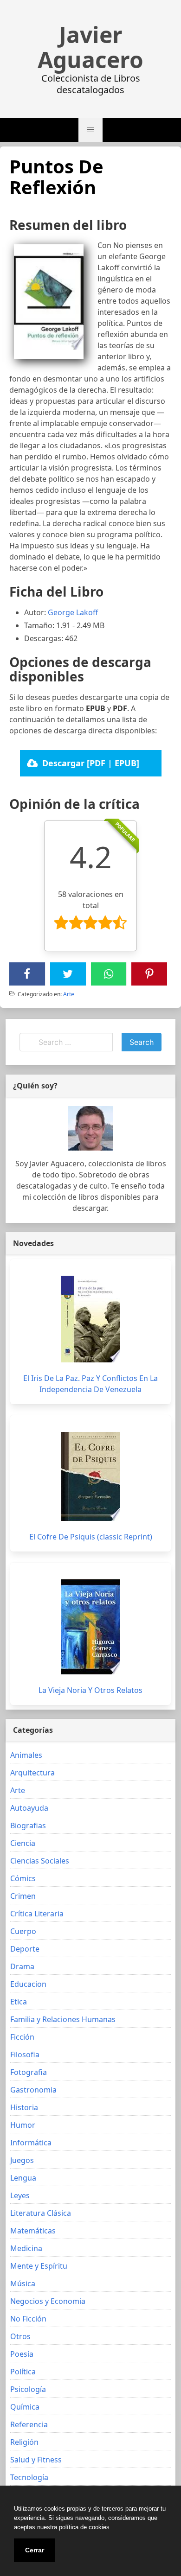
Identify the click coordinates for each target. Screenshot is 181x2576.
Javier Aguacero (90, 47)
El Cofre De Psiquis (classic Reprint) (91, 1537)
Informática (31, 2143)
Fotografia (29, 2072)
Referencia (29, 2424)
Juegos (22, 2160)
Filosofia (25, 2054)
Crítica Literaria (37, 1914)
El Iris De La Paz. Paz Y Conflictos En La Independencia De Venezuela (90, 1384)
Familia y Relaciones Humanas (63, 2019)
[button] (90, 130)
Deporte (25, 1949)
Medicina (26, 2248)
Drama (22, 1966)
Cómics (23, 1878)
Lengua (23, 2178)
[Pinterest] (149, 974)
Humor (23, 2125)
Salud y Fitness (36, 2460)
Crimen (23, 1896)
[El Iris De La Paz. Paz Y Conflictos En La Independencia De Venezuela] (90, 1319)
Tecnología (29, 2477)
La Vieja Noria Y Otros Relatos (90, 1690)
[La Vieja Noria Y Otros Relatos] (90, 1627)
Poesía (22, 2354)
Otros (20, 2336)
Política (23, 2372)
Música (23, 2283)
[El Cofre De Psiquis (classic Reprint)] (90, 1476)
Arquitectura (32, 1773)
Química (25, 2407)
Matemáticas (33, 2231)
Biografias (28, 1825)
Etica (19, 2002)
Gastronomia (33, 2090)
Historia (24, 2107)
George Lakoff (73, 612)
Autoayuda (29, 1808)
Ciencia (23, 1843)
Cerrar (35, 2550)
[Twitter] (68, 974)
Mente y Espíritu (39, 2266)
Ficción (22, 2037)
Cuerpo (23, 1931)
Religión (24, 2442)
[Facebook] (27, 974)
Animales (26, 1755)
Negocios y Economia (48, 2301)
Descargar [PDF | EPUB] (91, 763)
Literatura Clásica (41, 2213)
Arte (69, 994)
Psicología (28, 2389)
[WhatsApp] (109, 974)
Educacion (28, 1984)
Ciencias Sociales (40, 1861)
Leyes (20, 2195)
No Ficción (28, 2319)
